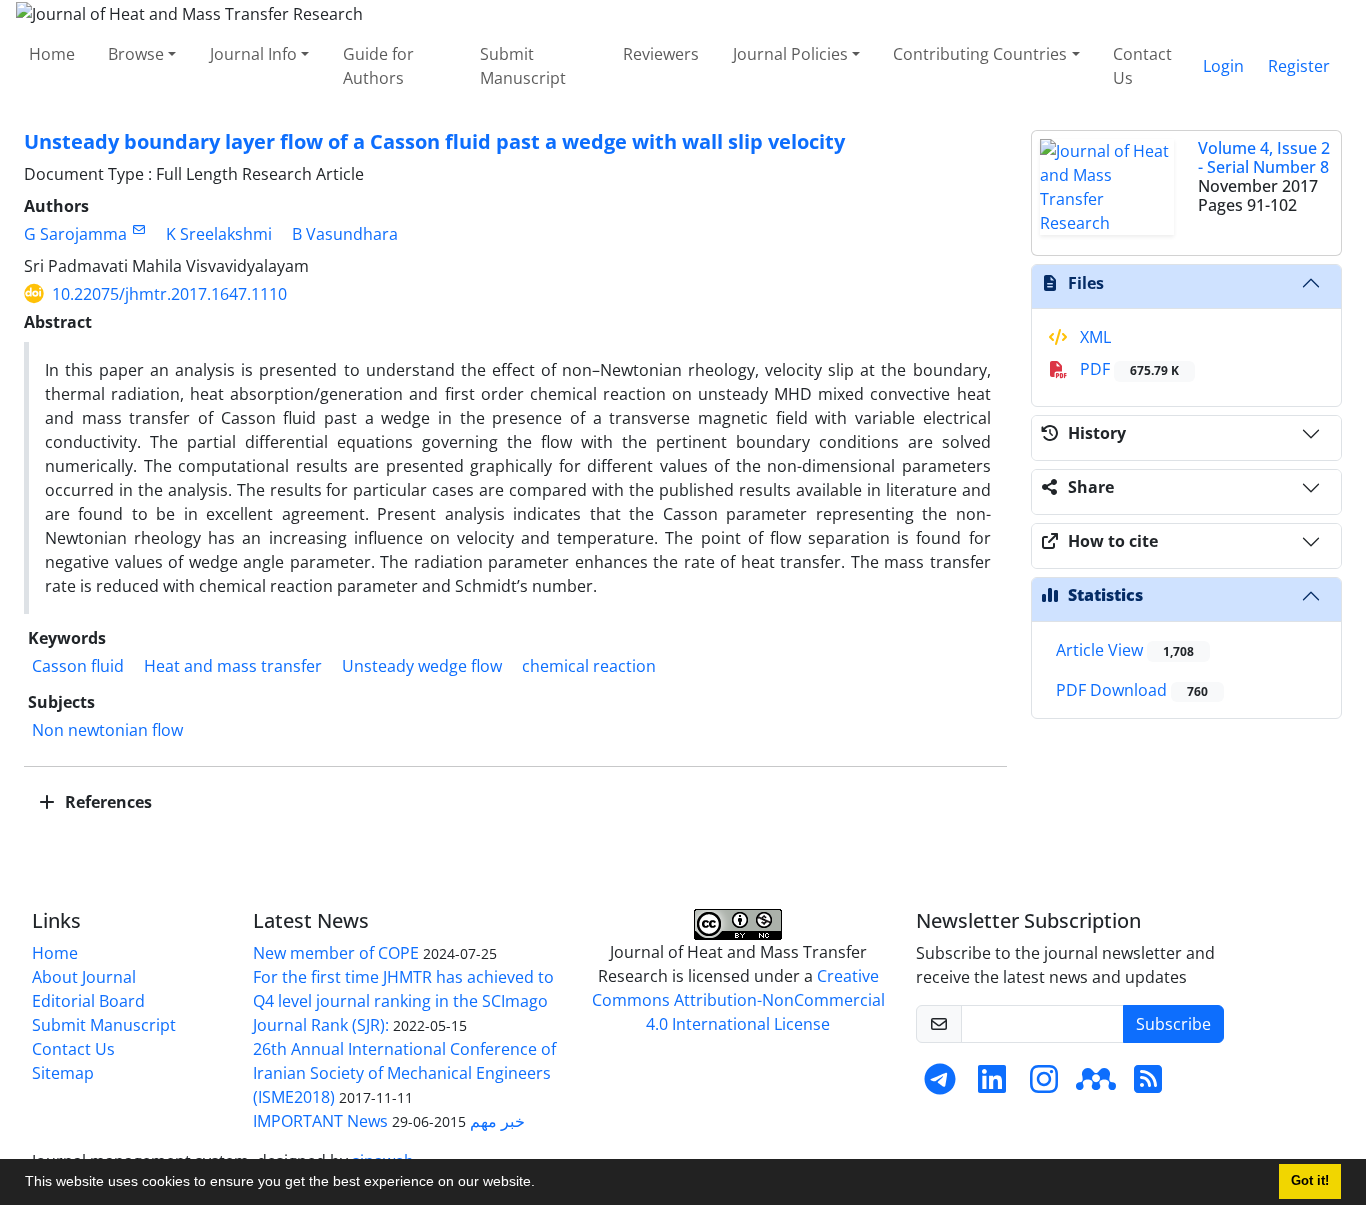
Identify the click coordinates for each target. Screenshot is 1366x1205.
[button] (542, 1184)
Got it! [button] (1310, 1181)
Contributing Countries (980, 54)
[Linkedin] (992, 1085)
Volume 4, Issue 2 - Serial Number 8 (1264, 157)
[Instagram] (1044, 1085)
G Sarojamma (75, 234)
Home (52, 54)
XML (1093, 337)
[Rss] (1148, 1085)
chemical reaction (589, 666)
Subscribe (1173, 1024)
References (106, 802)
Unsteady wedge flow (422, 666)
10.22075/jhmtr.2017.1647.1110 (169, 294)
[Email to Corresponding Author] (138, 229)
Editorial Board (88, 1001)
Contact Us (1142, 66)
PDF (1127, 369)
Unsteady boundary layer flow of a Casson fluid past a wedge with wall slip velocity (434, 141)
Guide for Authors (378, 66)
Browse (136, 54)
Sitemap (63, 1073)
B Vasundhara (345, 234)
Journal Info (253, 54)
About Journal (84, 977)
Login (1223, 66)
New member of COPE (336, 953)
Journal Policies (790, 54)
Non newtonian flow (107, 730)
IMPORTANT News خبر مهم (389, 1121)
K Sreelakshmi (219, 234)
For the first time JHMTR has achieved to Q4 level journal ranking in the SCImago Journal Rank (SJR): (403, 1001)
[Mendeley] (1096, 1085)
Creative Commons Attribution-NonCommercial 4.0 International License (738, 1000)
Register (1299, 66)
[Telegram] (940, 1085)
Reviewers (661, 54)
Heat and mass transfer (233, 666)
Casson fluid (78, 666)
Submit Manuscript (523, 66)
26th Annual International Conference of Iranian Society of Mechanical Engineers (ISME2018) (404, 1073)
